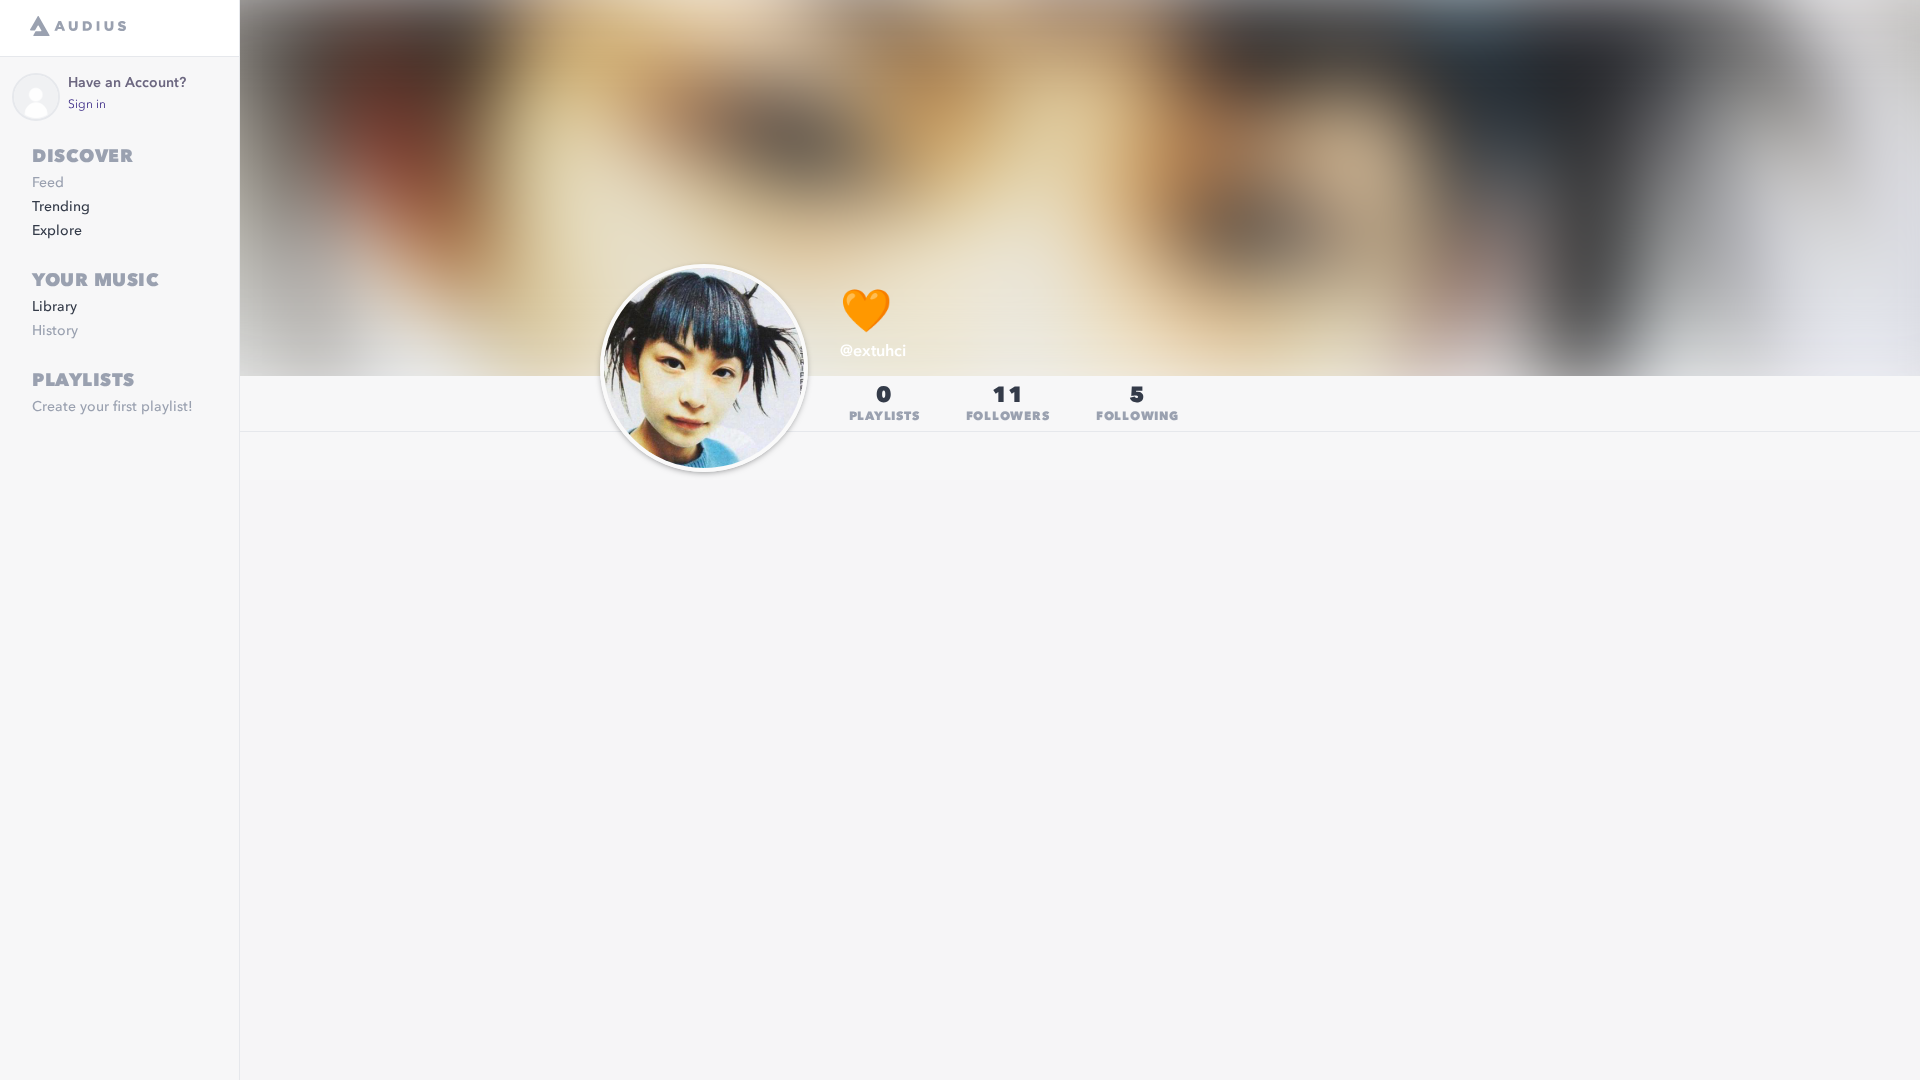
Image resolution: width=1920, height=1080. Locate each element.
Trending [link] (61, 207)
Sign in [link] (87, 105)
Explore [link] (57, 231)
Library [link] (54, 307)
